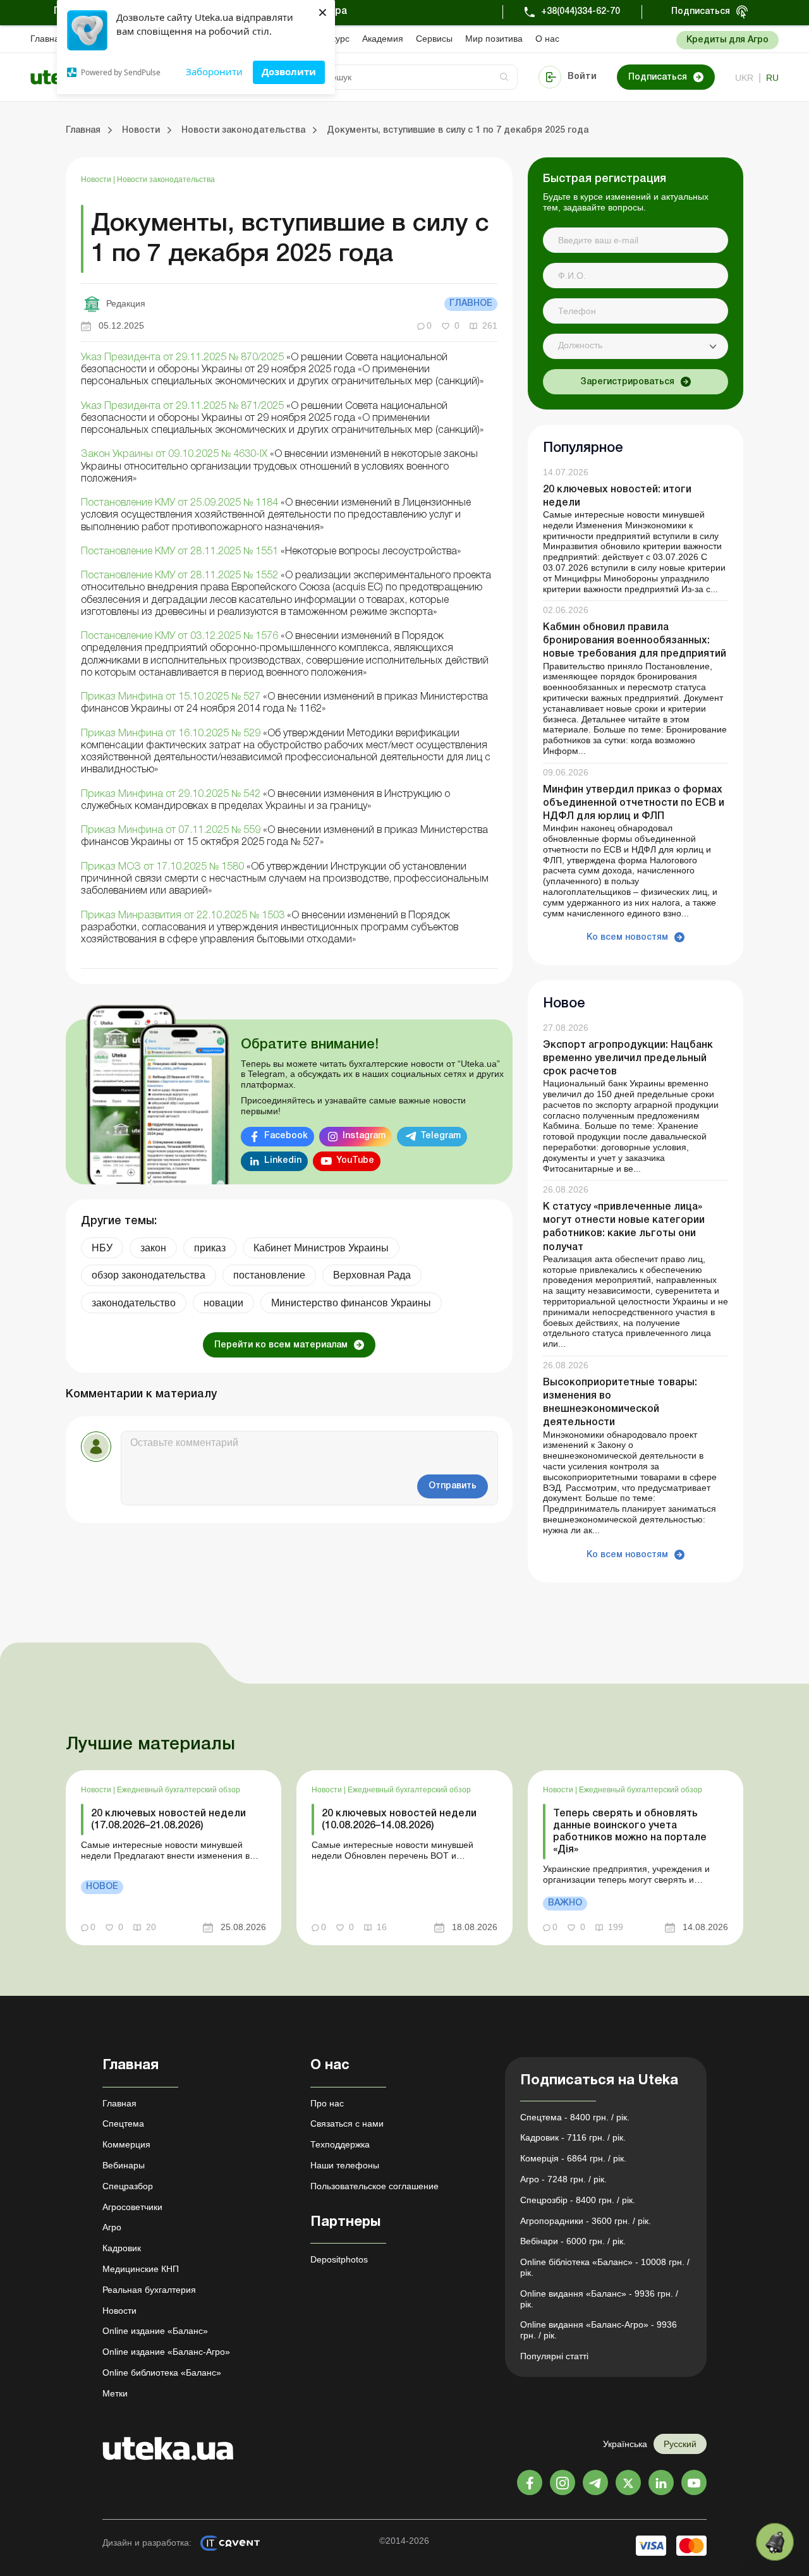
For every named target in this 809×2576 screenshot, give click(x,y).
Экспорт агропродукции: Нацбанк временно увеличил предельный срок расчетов (628, 1059)
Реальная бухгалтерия (149, 2290)
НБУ (102, 1248)
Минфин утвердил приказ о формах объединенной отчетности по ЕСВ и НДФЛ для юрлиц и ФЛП (634, 803)
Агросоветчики (132, 2207)
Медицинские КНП (141, 2269)
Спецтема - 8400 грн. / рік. (575, 2117)
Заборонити (214, 71)
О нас (547, 39)
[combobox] (636, 346)
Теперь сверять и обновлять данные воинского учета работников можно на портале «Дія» (630, 1832)
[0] (775, 2542)
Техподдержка (340, 2144)
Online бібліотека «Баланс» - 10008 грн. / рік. (605, 2267)
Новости (97, 179)
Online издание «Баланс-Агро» (166, 2352)
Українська (625, 2444)
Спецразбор (128, 2186)
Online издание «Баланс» (155, 2331)
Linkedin (283, 1161)
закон (153, 1248)
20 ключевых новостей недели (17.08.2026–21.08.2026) (168, 1820)
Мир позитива (494, 39)
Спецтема (123, 2123)
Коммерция (126, 2144)
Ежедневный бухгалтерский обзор (179, 1790)
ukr (744, 78)
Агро (112, 2227)
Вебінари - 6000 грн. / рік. (573, 2241)
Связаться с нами (347, 2123)
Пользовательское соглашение (374, 2186)
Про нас (327, 2103)
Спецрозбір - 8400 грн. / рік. (578, 2200)
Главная (47, 39)
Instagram (364, 1136)
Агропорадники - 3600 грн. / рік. (586, 2221)
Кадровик (122, 2248)
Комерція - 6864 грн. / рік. (573, 2158)
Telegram (441, 1136)
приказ (210, 1248)
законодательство (134, 1303)
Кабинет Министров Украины (321, 1248)
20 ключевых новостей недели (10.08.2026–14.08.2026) (399, 1820)
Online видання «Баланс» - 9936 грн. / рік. (599, 2299)
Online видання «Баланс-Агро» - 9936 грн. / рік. (599, 2330)
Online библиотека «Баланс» (162, 2372)
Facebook (286, 1136)
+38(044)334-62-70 (581, 12)
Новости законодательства (166, 179)
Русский (680, 2444)
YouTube (355, 1161)
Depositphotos (339, 2259)
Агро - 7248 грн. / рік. (563, 2179)
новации (223, 1303)
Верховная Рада (372, 1275)
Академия (383, 39)
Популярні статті (554, 2356)
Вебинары (124, 2165)
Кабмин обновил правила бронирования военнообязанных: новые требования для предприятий (635, 641)
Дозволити (289, 71)
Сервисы (434, 39)
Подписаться (701, 12)
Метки (115, 2393)
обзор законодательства (149, 1275)
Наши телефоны (345, 2165)
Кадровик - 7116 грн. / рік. (573, 2137)
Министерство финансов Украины (351, 1303)
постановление (269, 1275)
